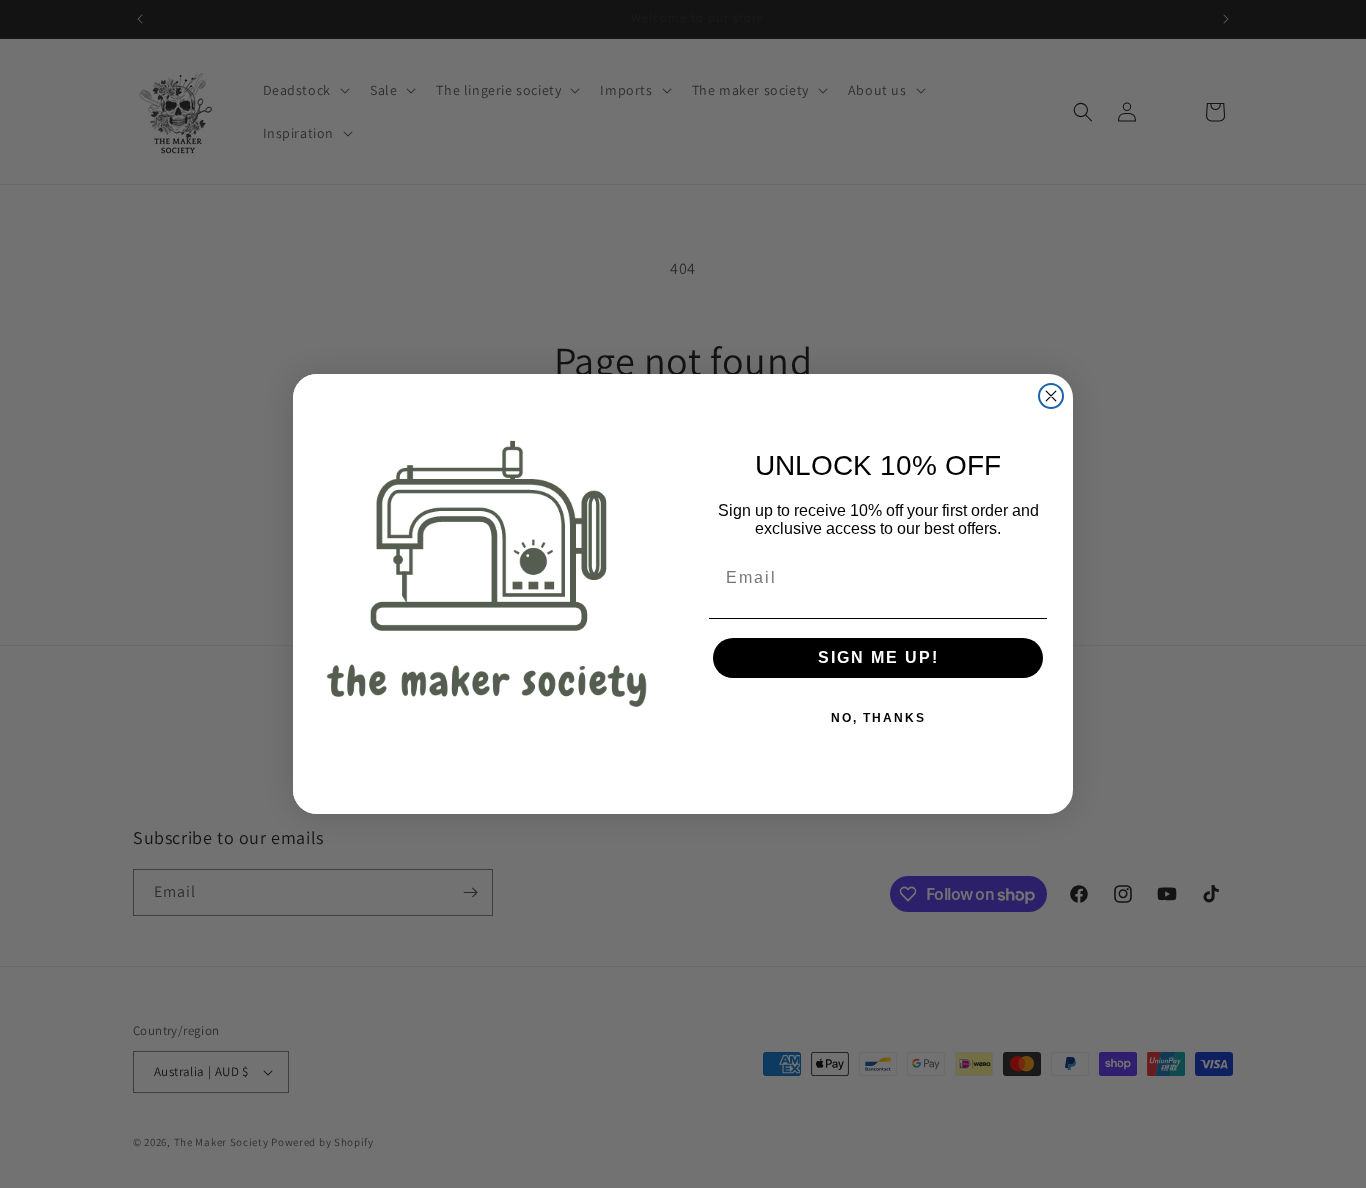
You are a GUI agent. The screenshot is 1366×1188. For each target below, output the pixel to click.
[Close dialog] (1051, 396)
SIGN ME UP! (878, 657)
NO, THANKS (878, 718)
